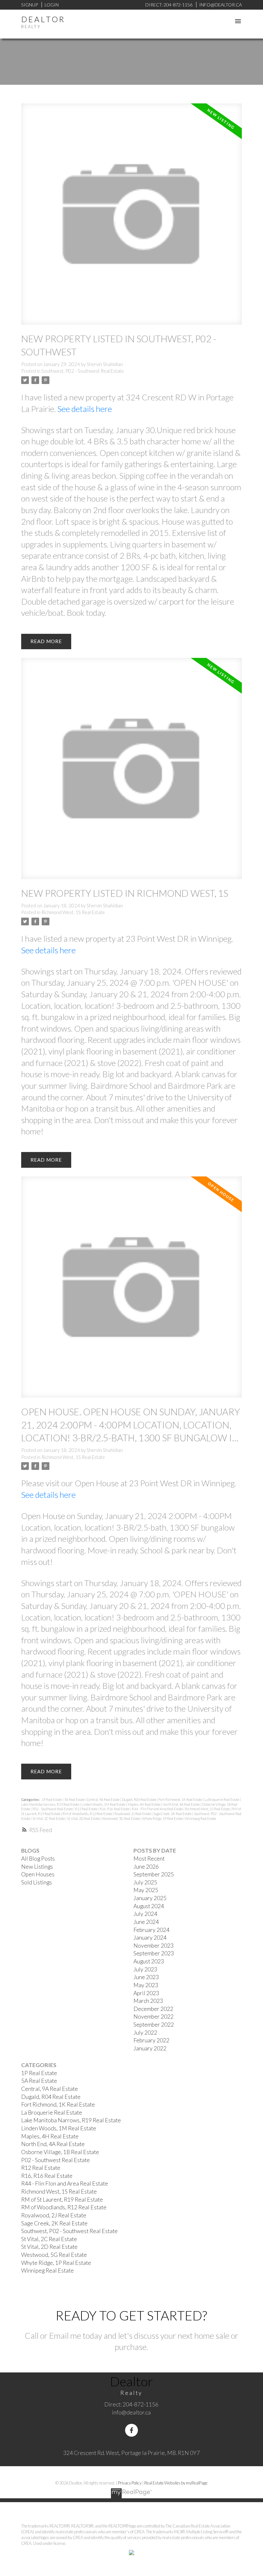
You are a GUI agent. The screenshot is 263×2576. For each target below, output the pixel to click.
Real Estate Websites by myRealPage (176, 2483)
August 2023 (149, 1961)
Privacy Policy (130, 2483)
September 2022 (154, 2025)
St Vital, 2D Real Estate (84, 1818)
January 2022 (150, 2048)
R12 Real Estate (87, 1809)
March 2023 (148, 2001)
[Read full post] (132, 218)
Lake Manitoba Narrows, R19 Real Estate (51, 1804)
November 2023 (153, 1946)
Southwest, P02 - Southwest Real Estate (83, 371)
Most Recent (149, 1859)
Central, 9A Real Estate (104, 1799)
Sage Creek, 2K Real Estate (173, 1814)
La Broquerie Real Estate (222, 1799)
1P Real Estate (52, 1799)
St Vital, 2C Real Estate (49, 1818)
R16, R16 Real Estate (115, 1809)
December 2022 (153, 2009)
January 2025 (150, 1898)
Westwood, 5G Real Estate (121, 1818)
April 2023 (146, 1993)
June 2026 (146, 1867)
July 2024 (145, 1914)
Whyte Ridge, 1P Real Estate (163, 1818)
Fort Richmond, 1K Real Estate (181, 1799)
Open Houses (38, 1874)
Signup (30, 5)
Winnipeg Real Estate (201, 1818)
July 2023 (145, 1969)
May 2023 (146, 1985)
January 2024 (150, 1938)
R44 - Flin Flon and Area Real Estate (158, 1809)
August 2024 (149, 1906)
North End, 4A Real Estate (182, 1804)
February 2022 (151, 2040)
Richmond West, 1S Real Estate (73, 912)
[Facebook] (131, 2430)
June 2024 (146, 1922)
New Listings (37, 1867)
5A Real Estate (75, 1799)
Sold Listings (37, 1882)
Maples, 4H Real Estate (144, 1804)
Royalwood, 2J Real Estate (133, 1814)
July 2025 (145, 1882)
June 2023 (146, 1977)
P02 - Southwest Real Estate (53, 1809)
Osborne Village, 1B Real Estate (60, 2152)
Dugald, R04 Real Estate (139, 1799)
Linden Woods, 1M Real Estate (104, 1804)
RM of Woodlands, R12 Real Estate (88, 1814)
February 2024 (151, 1930)
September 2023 (154, 1953)
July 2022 (145, 2033)
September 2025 (154, 1874)
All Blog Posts (38, 1859)
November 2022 (153, 2017)
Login (52, 5)
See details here (85, 409)
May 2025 (146, 1890)
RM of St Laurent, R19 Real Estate (62, 2200)
